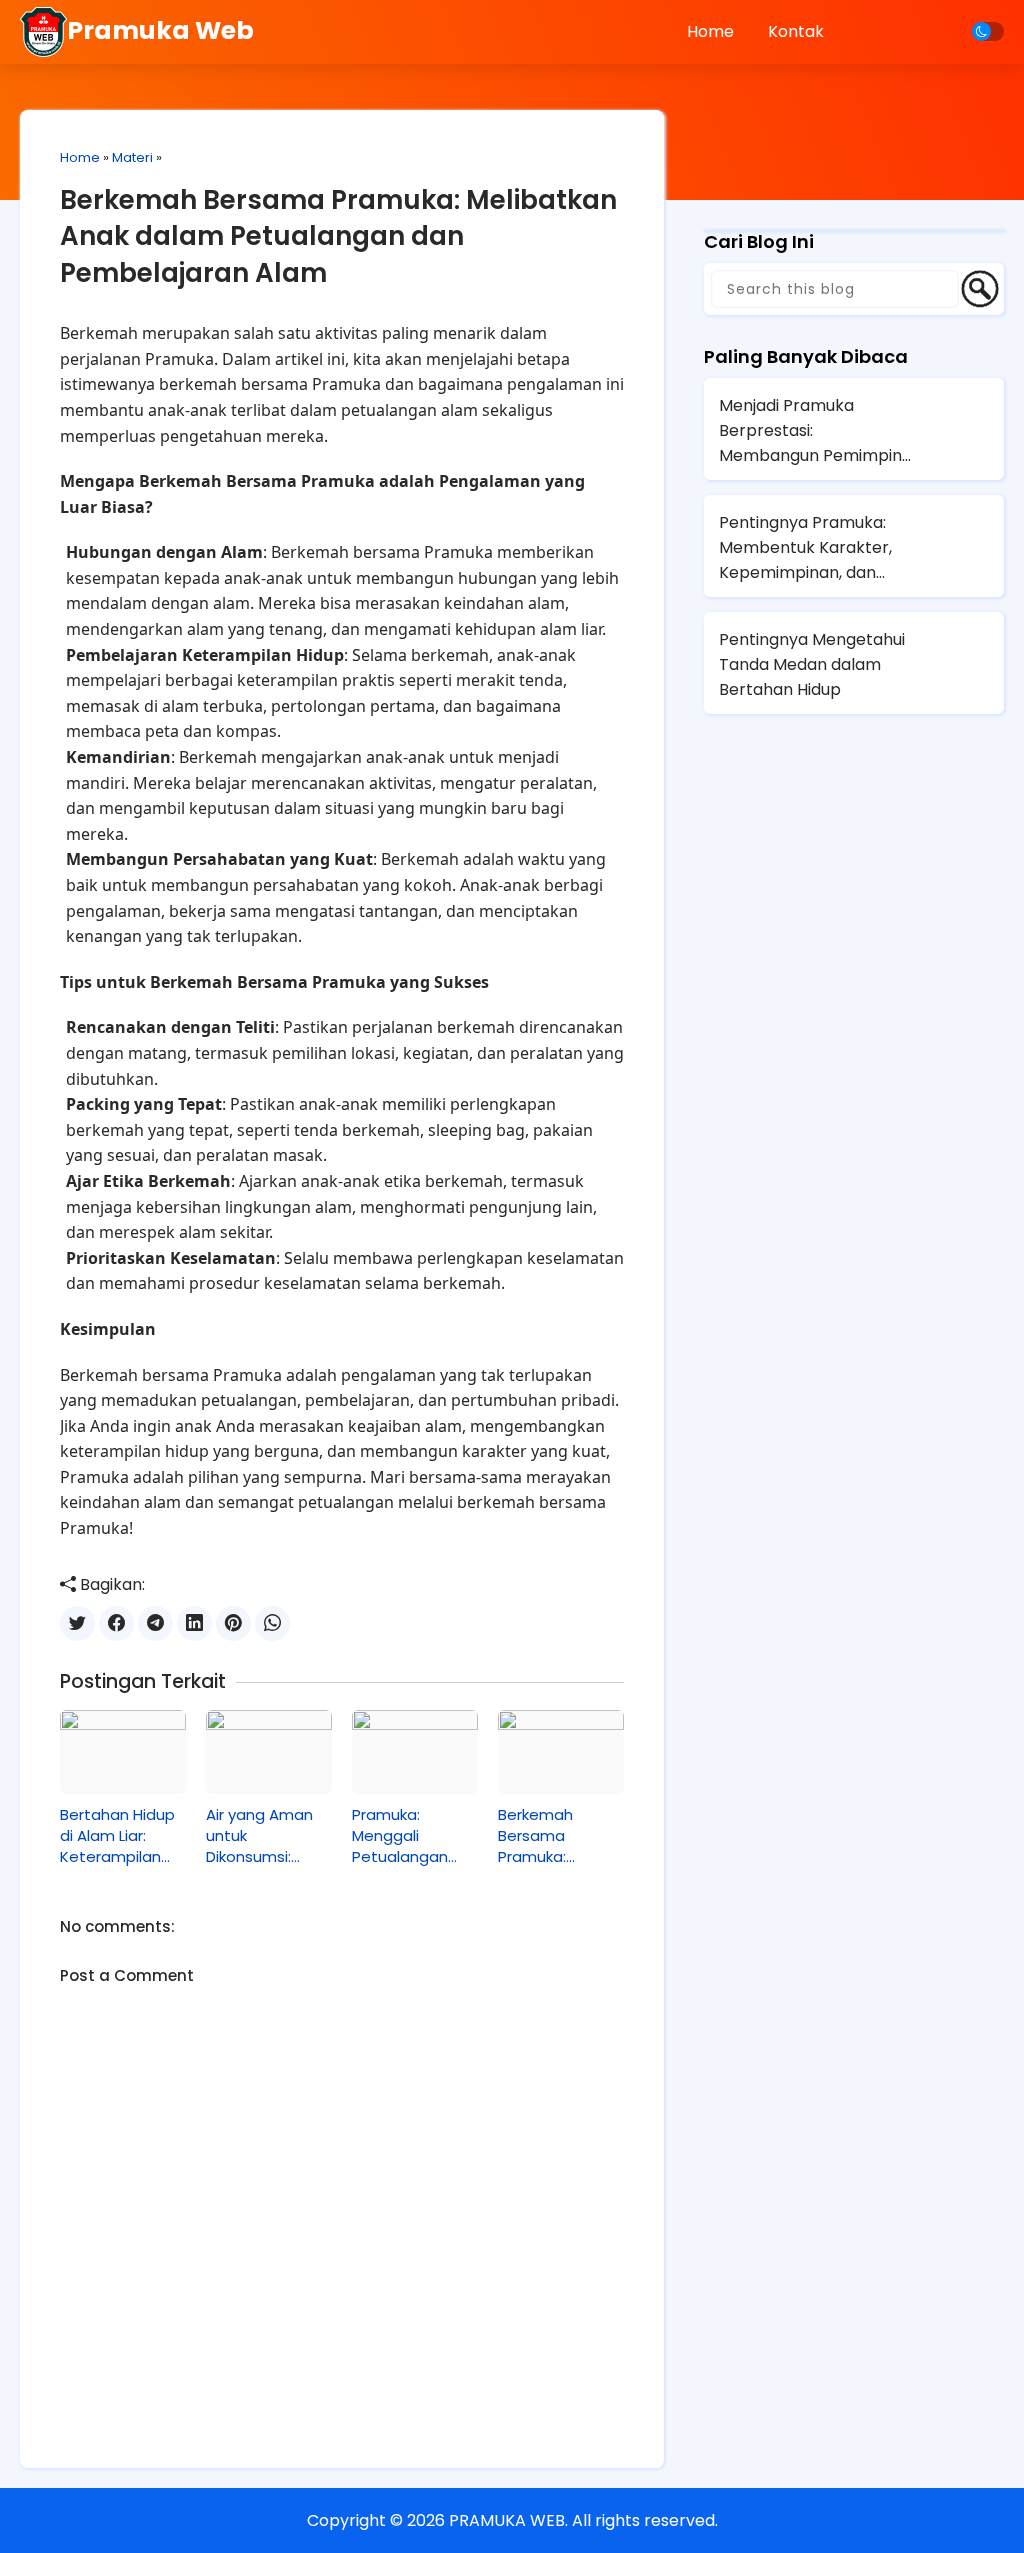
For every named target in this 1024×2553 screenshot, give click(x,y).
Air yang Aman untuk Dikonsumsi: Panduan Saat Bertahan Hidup (263, 1835)
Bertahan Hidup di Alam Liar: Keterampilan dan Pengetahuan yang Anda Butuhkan (117, 1835)
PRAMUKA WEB (507, 2520)
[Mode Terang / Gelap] (988, 31)
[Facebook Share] (116, 1623)
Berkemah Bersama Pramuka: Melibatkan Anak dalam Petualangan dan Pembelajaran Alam (338, 236)
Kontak (796, 31)
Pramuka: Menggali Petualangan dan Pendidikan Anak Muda (408, 1835)
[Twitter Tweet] (77, 1623)
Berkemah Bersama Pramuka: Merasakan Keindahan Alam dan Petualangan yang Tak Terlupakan (558, 1835)
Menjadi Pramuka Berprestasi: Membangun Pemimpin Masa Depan (810, 431)
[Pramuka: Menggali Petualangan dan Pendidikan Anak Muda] (415, 1752)
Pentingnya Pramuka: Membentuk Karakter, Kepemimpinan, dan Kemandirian (805, 548)
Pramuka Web (160, 30)
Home (710, 31)
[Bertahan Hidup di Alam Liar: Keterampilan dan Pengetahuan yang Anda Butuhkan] (123, 1752)
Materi (132, 157)
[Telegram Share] (155, 1623)
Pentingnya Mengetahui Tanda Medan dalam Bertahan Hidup (812, 664)
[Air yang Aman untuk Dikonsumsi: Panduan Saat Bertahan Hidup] (269, 1752)
